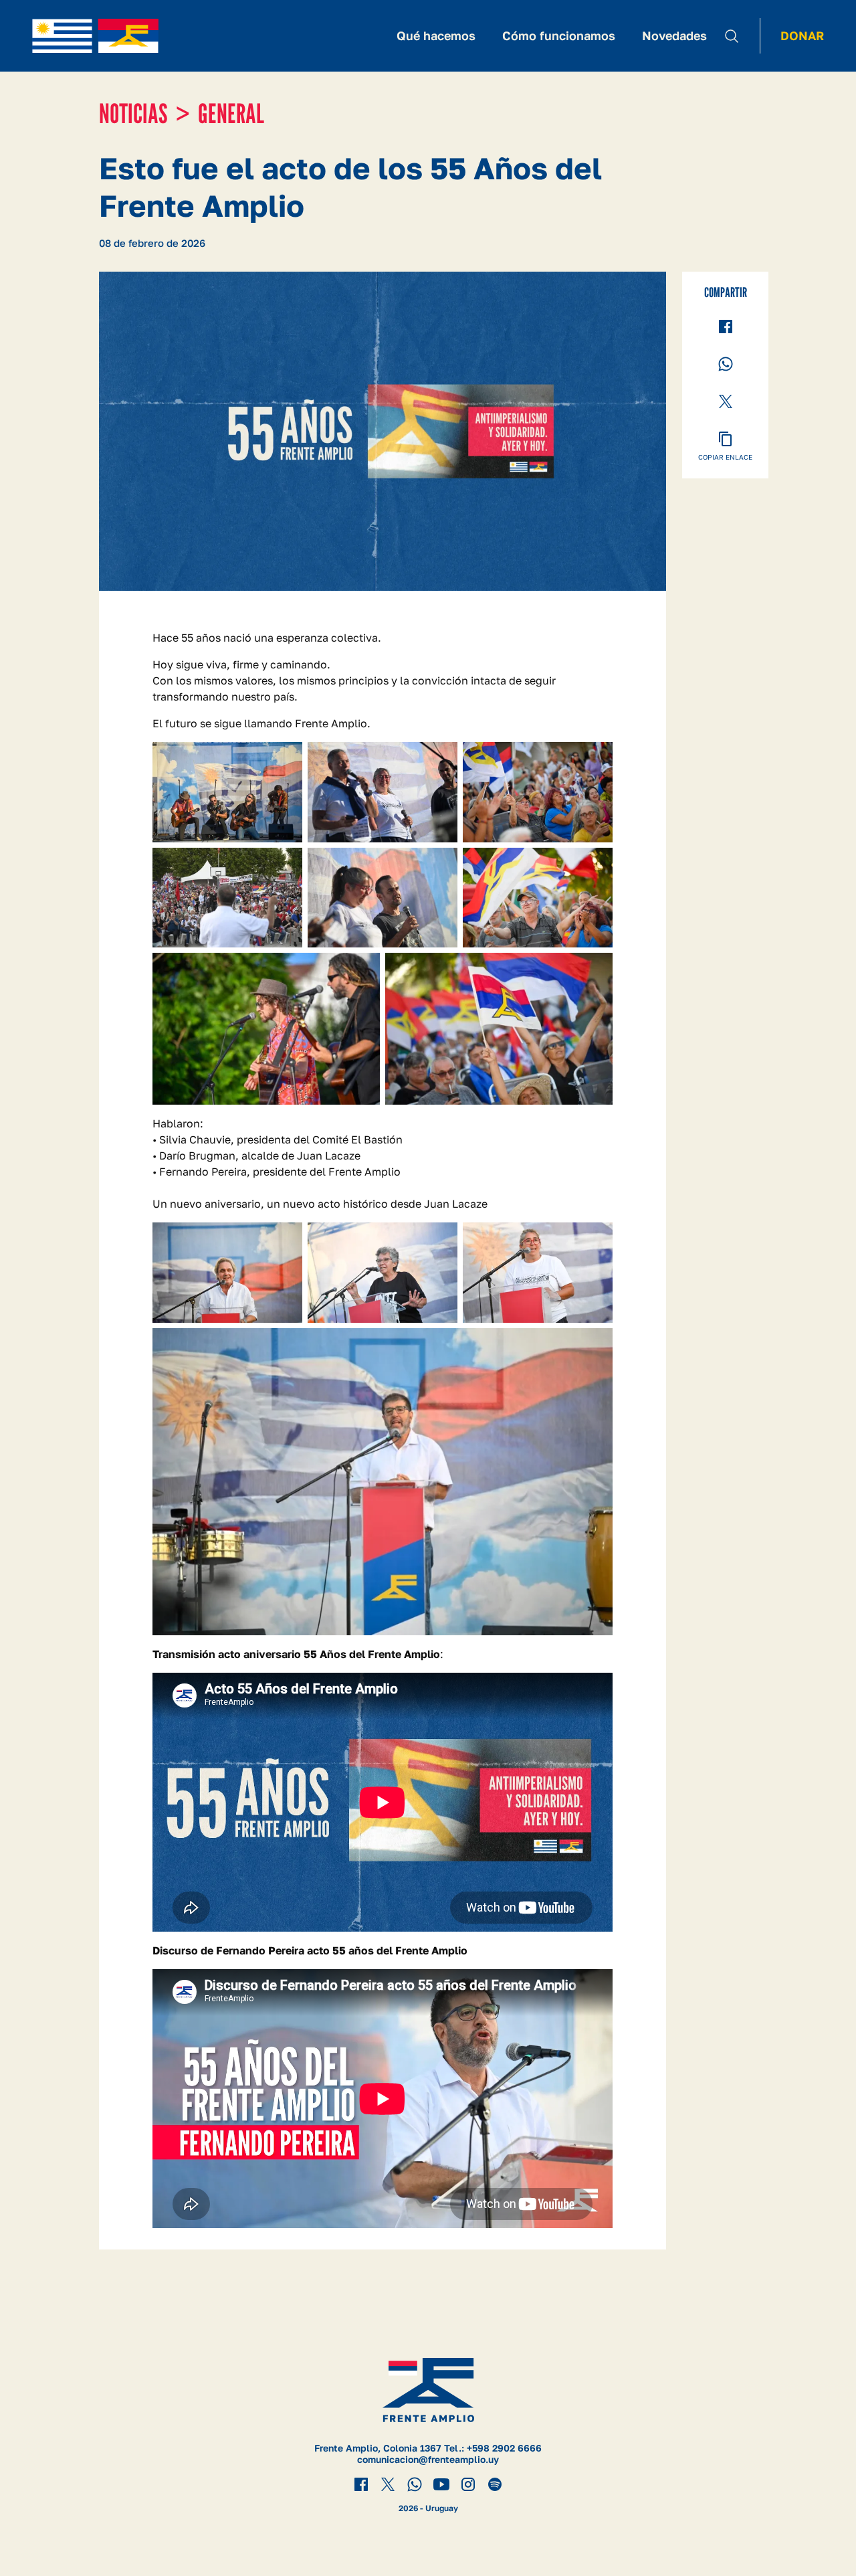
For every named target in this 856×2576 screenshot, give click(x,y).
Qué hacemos (436, 35)
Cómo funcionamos (559, 35)
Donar (802, 35)
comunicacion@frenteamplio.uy (428, 2459)
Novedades (674, 35)
